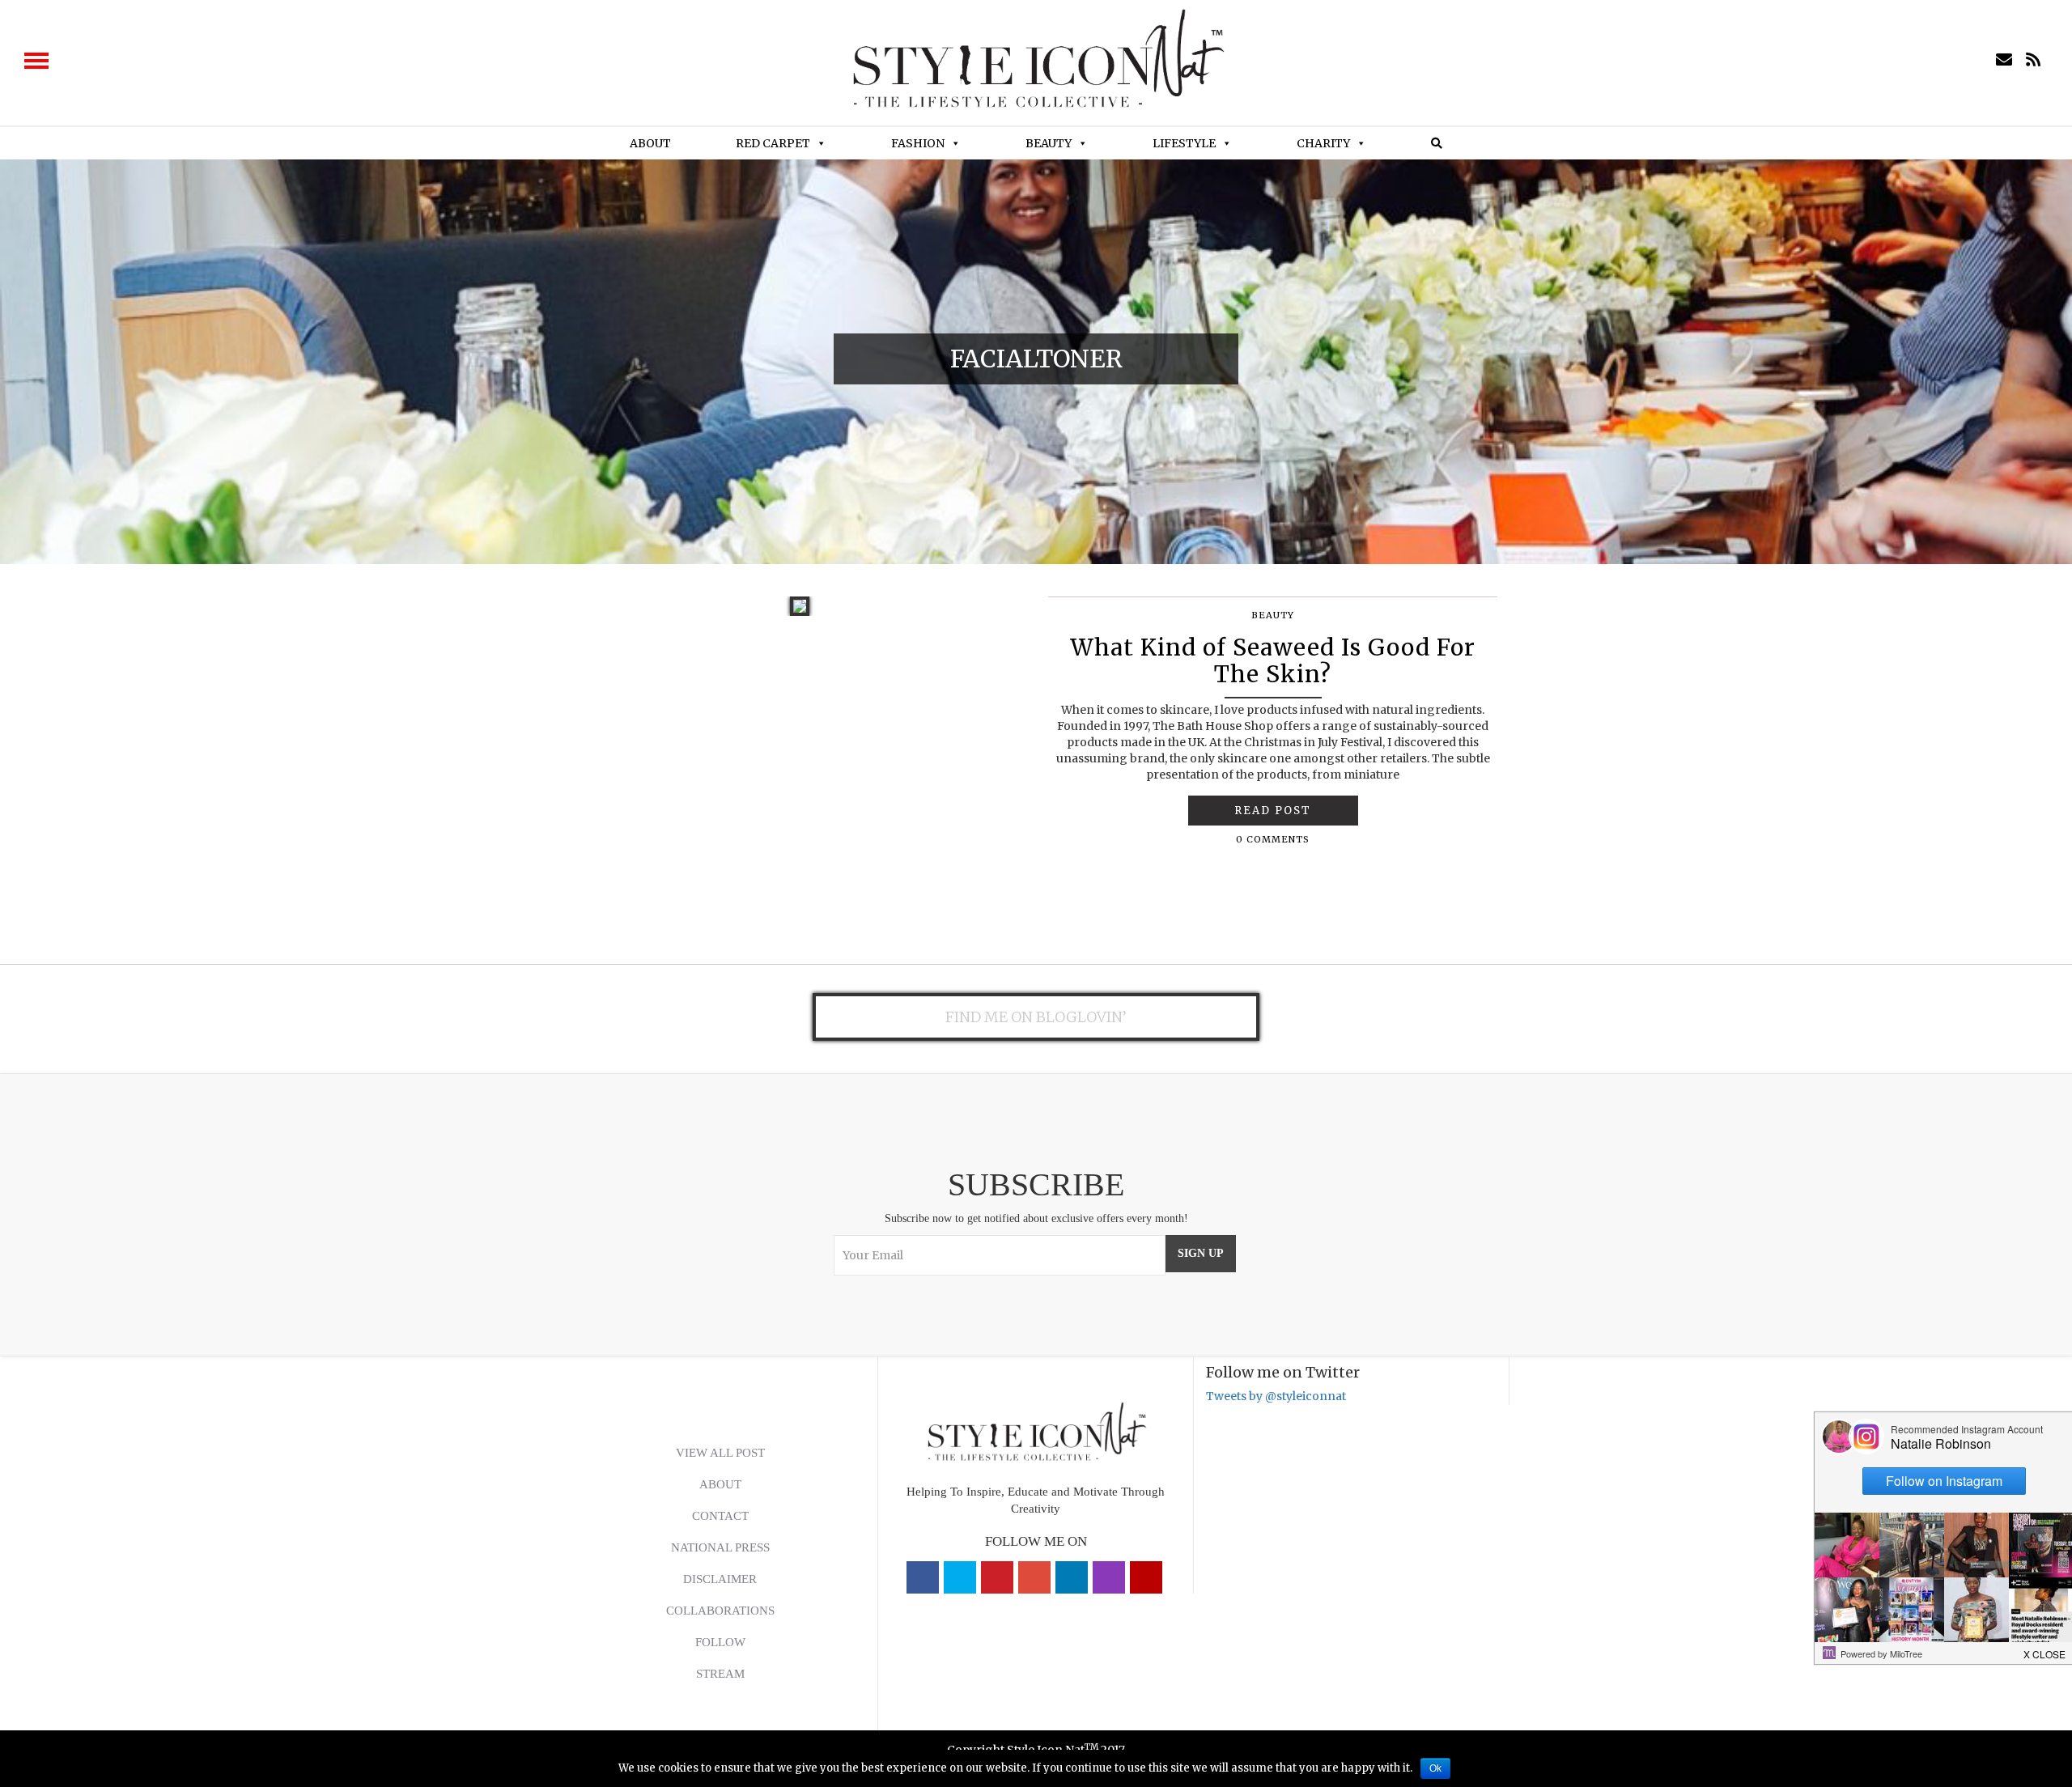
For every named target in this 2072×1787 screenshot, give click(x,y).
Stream (720, 1674)
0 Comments (1273, 839)
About (650, 143)
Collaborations (720, 1611)
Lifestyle (1184, 143)
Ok (1435, 1768)
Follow (720, 1642)
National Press (720, 1547)
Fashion (918, 143)
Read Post (1273, 811)
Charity (1323, 143)
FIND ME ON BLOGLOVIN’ (1036, 1017)
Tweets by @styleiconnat (1276, 1396)
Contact (720, 1516)
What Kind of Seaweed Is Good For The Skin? (1273, 661)
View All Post (720, 1453)
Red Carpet (773, 143)
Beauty (1049, 143)
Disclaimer (720, 1579)
